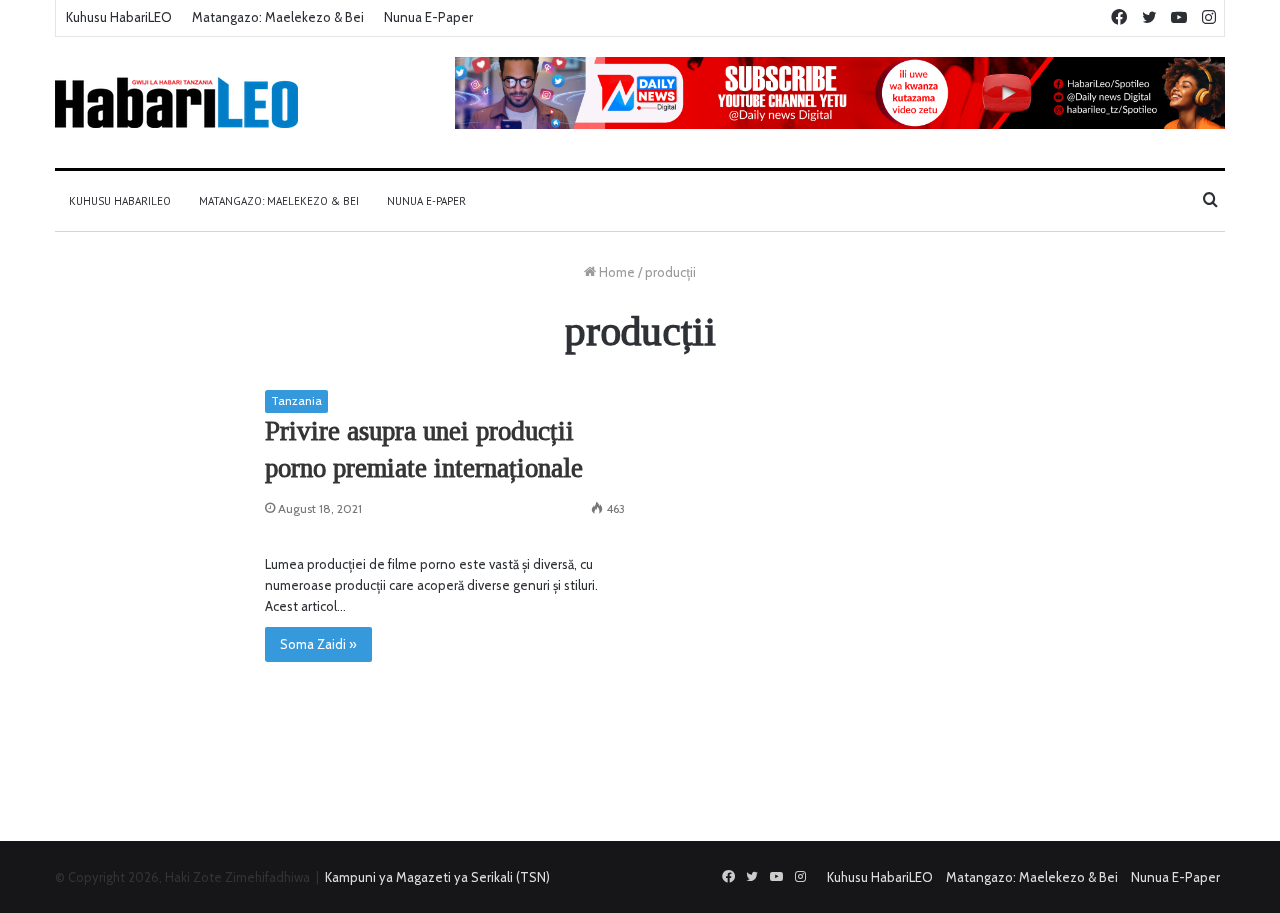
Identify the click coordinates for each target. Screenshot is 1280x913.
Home (615, 272)
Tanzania (296, 400)
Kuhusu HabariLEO (119, 17)
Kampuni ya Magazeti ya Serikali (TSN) (437, 877)
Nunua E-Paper (428, 17)
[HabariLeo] (176, 102)
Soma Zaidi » (318, 644)
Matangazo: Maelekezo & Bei (278, 17)
